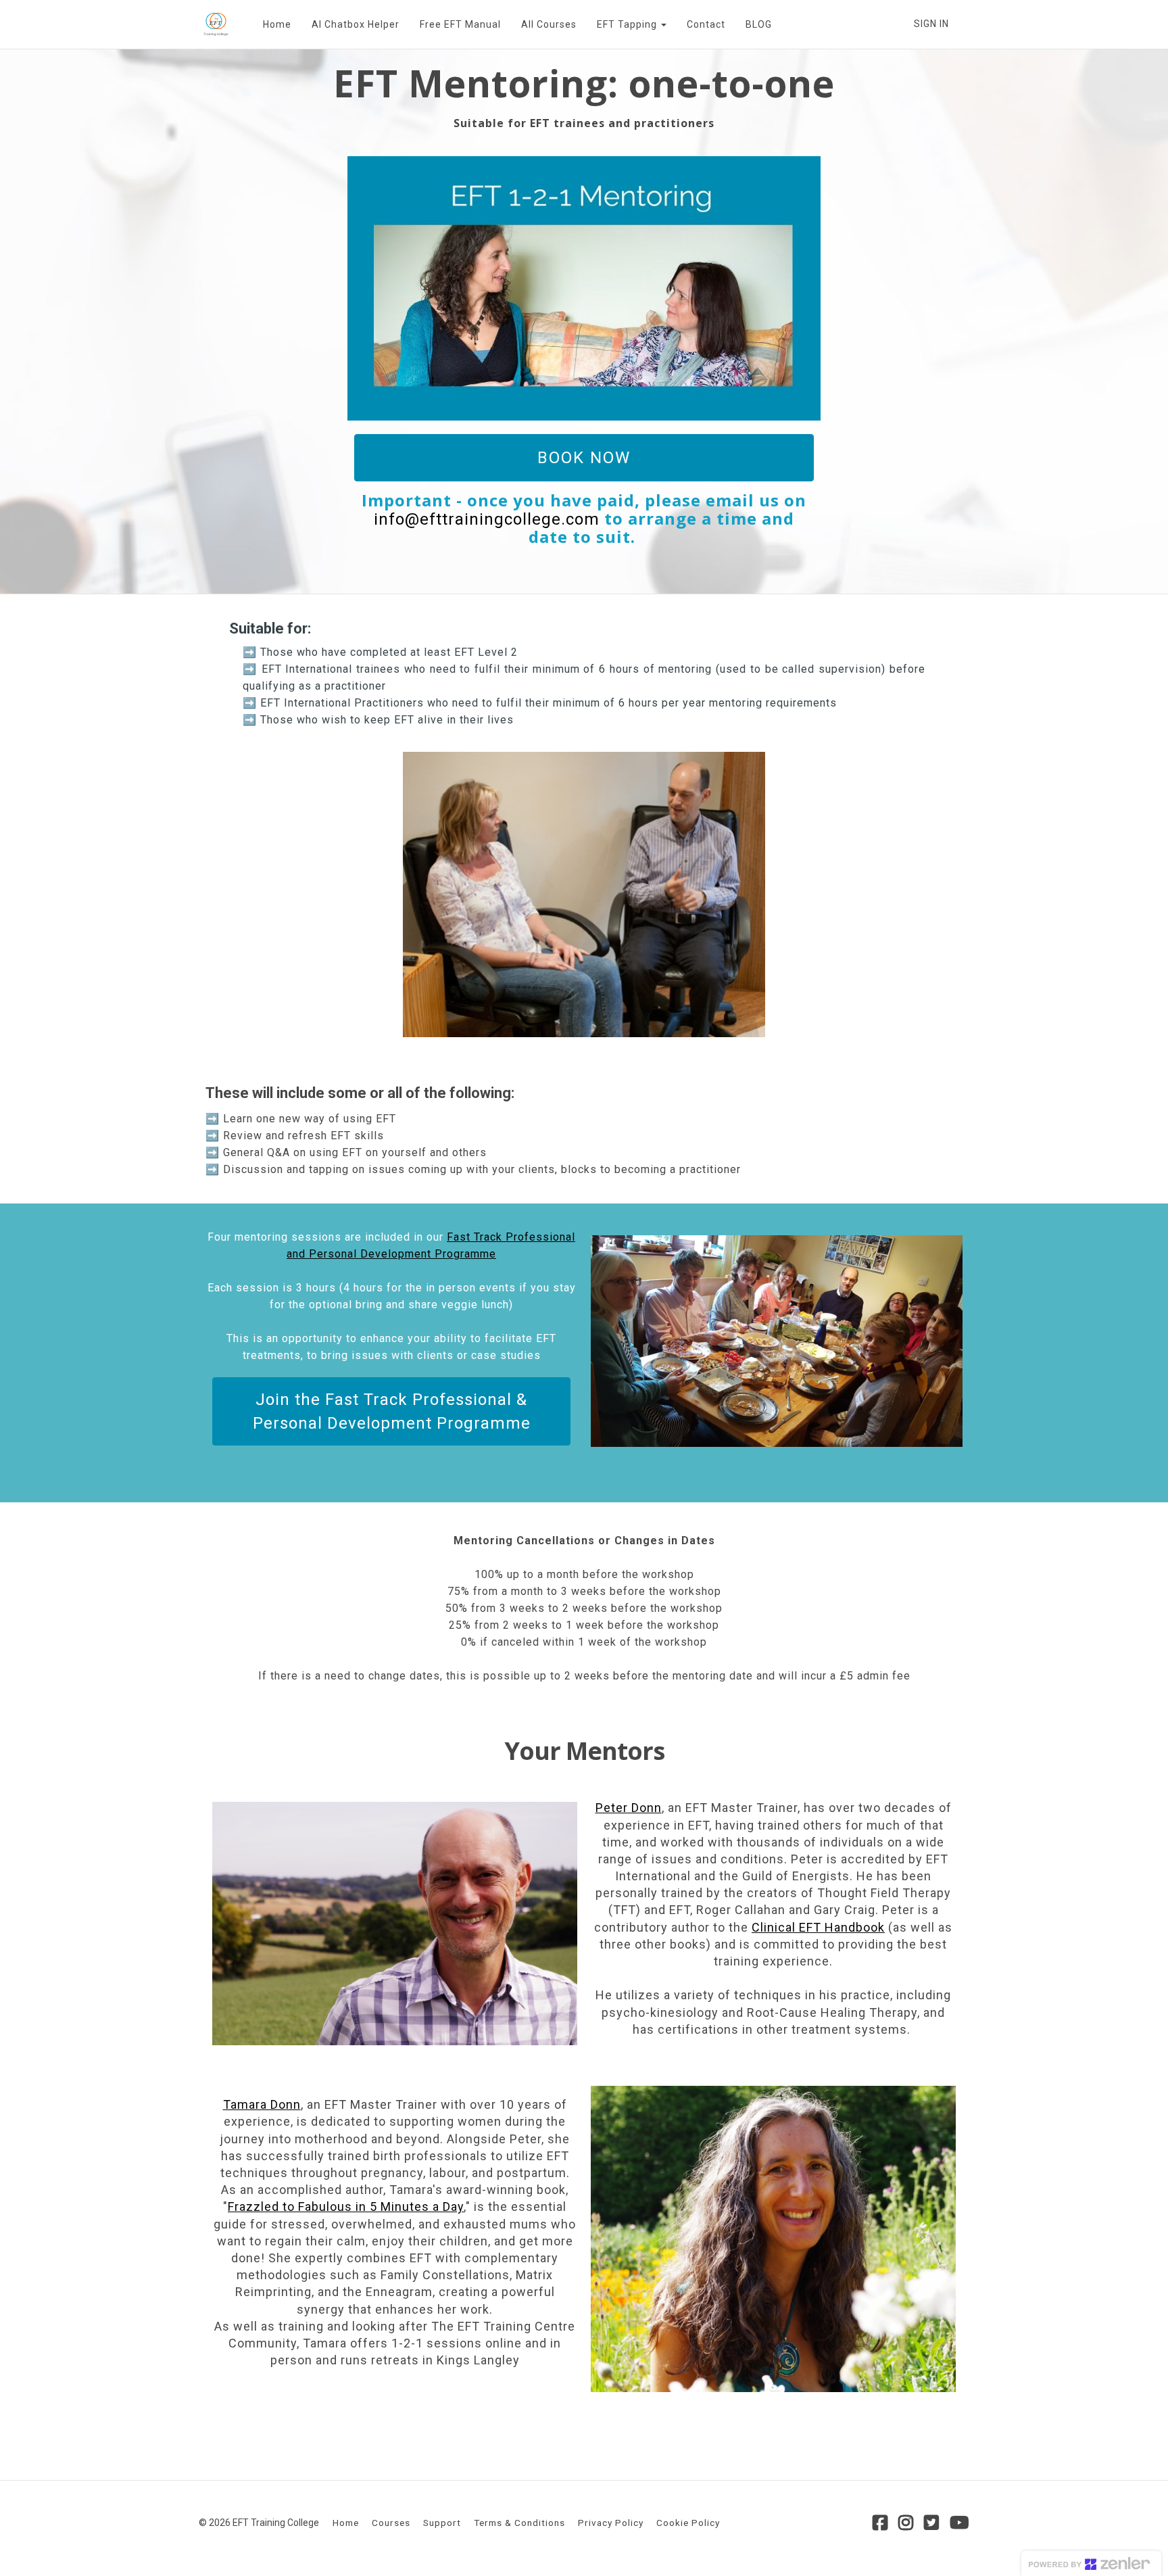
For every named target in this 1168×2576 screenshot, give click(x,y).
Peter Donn (629, 1808)
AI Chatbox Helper (356, 24)
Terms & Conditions (519, 2523)
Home (277, 24)
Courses (391, 2523)
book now (584, 458)
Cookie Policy (688, 2523)
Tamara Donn (262, 2104)
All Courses (549, 24)
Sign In (931, 24)
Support (442, 2523)
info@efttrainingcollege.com (487, 519)
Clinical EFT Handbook (818, 1927)
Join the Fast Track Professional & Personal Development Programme (392, 1411)
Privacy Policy (611, 2523)
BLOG (759, 24)
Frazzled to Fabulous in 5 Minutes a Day (346, 2207)
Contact (706, 24)
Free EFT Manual (460, 24)
